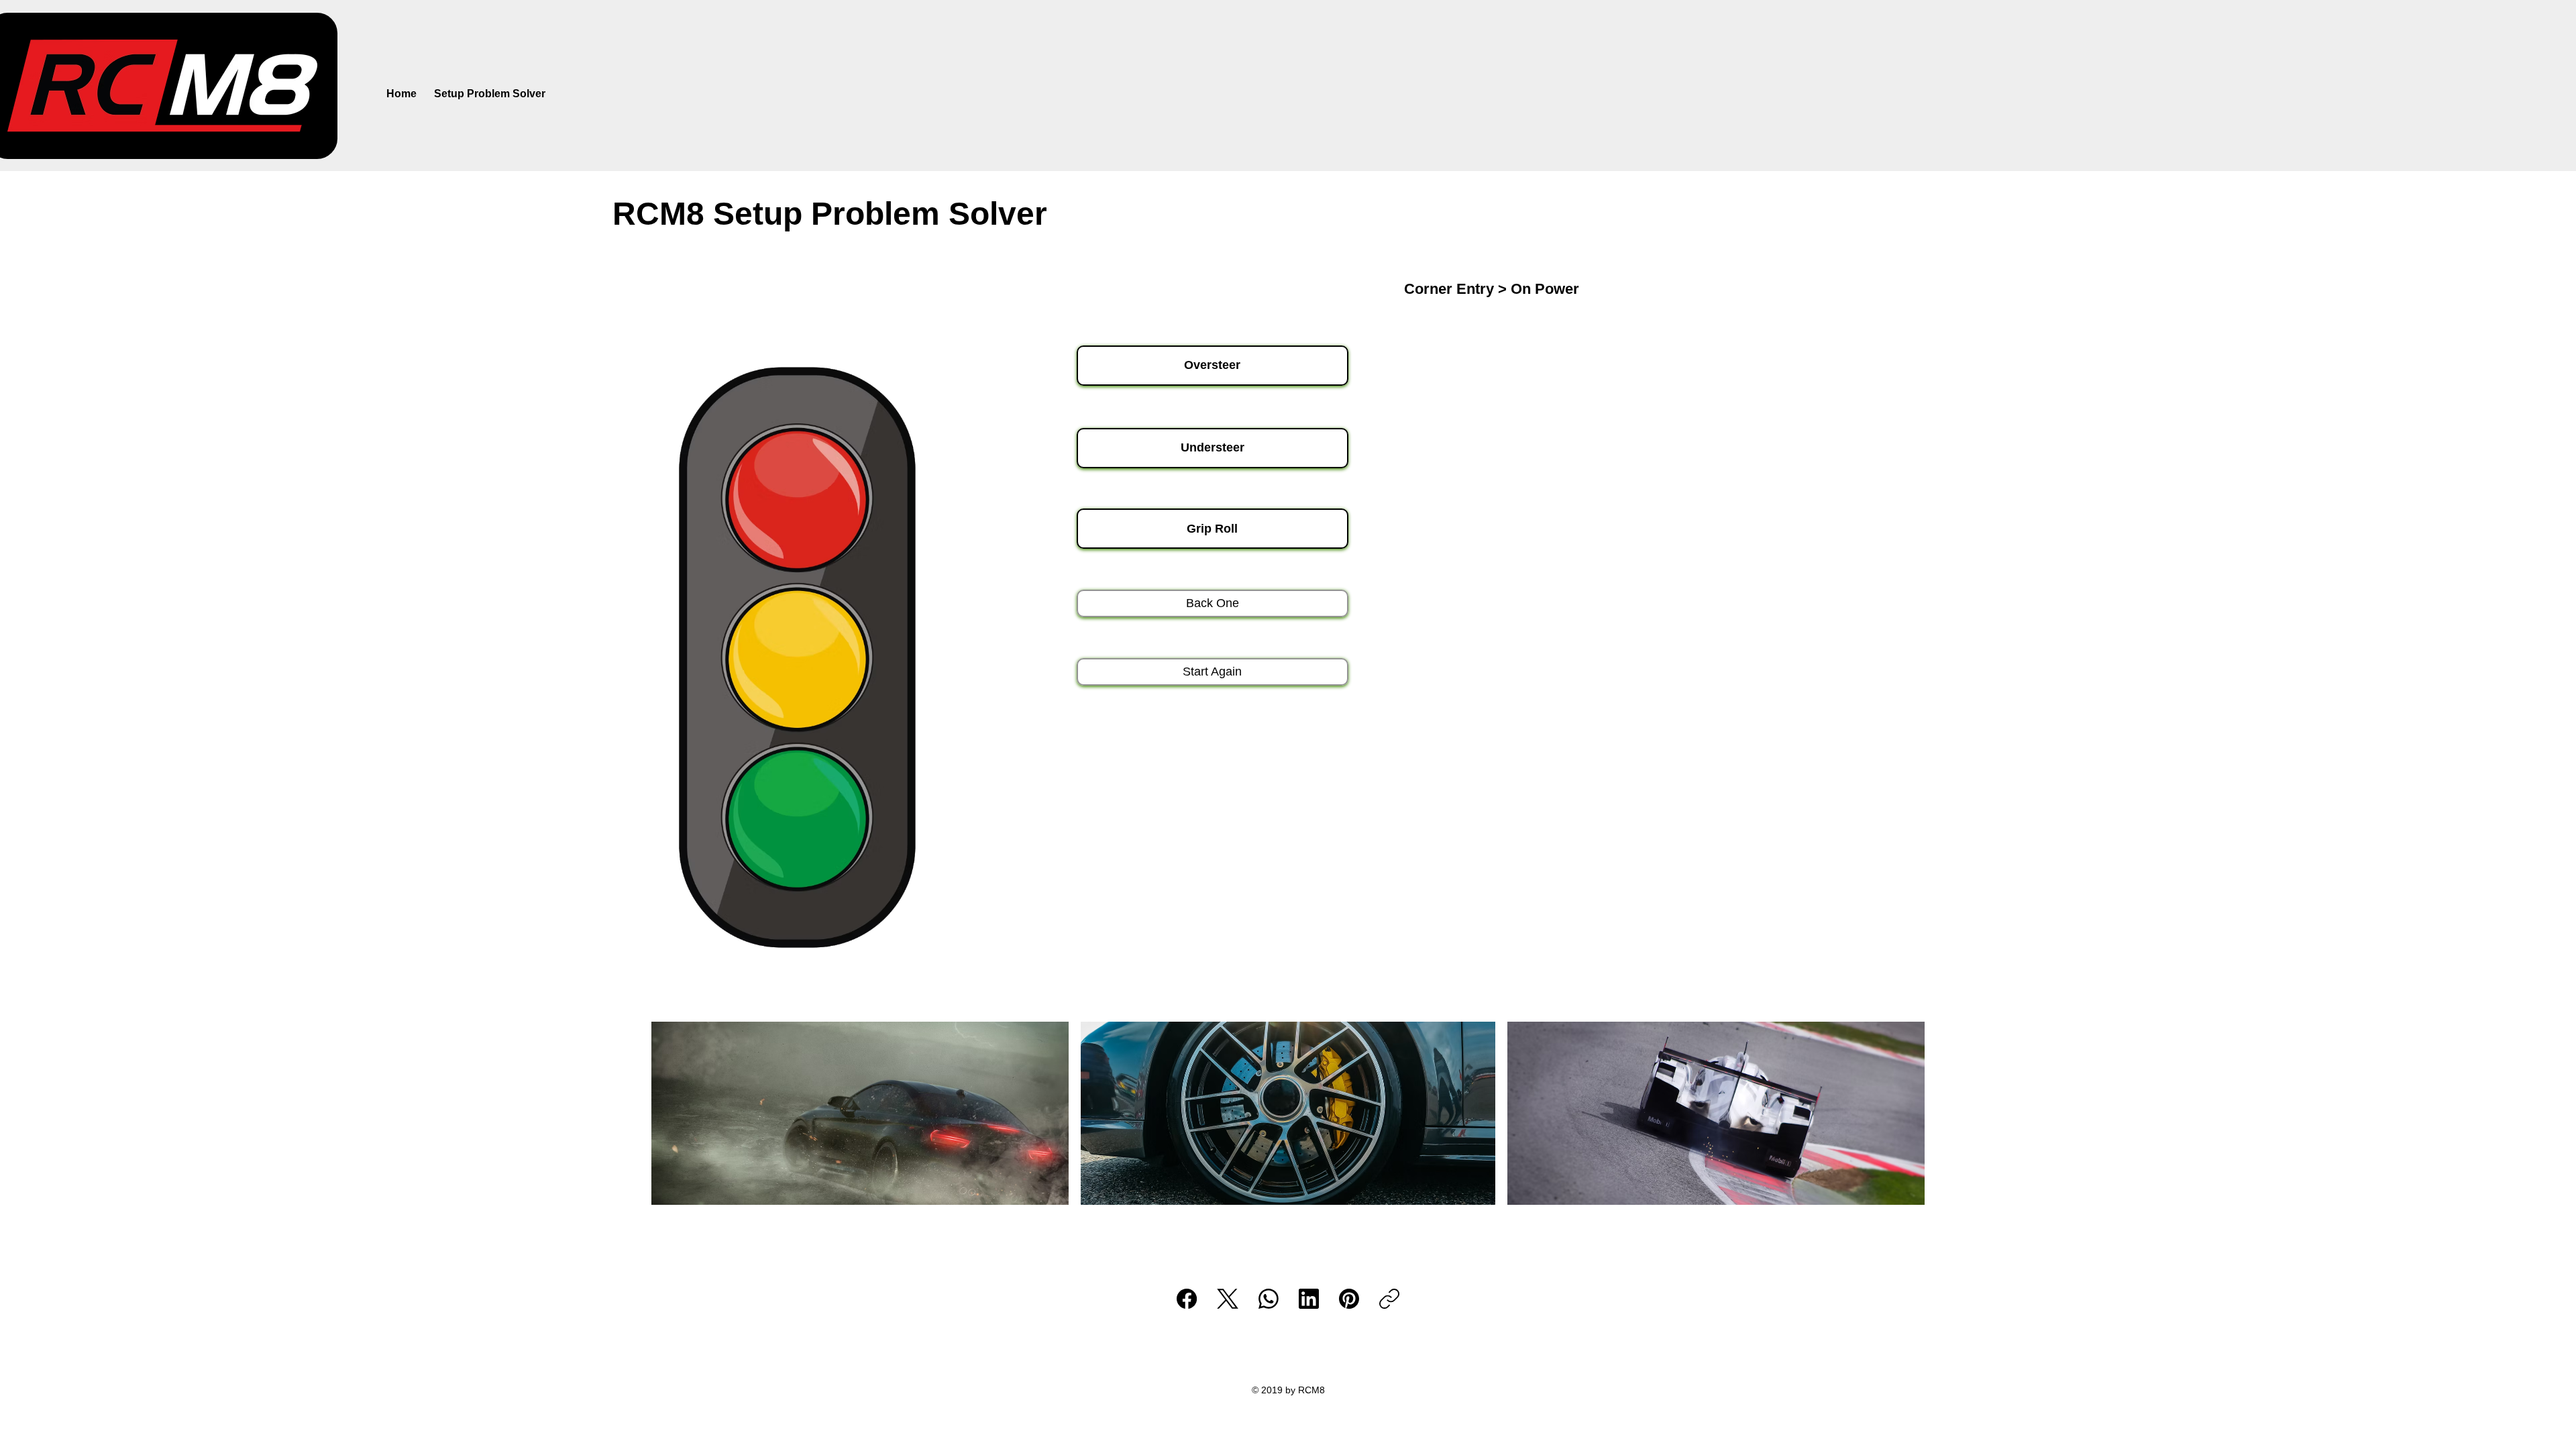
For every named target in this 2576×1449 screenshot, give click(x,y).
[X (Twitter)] (1228, 1299)
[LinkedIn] (1309, 1299)
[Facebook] (1187, 1299)
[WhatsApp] (1269, 1299)
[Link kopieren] (1389, 1299)
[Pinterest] (1349, 1299)
